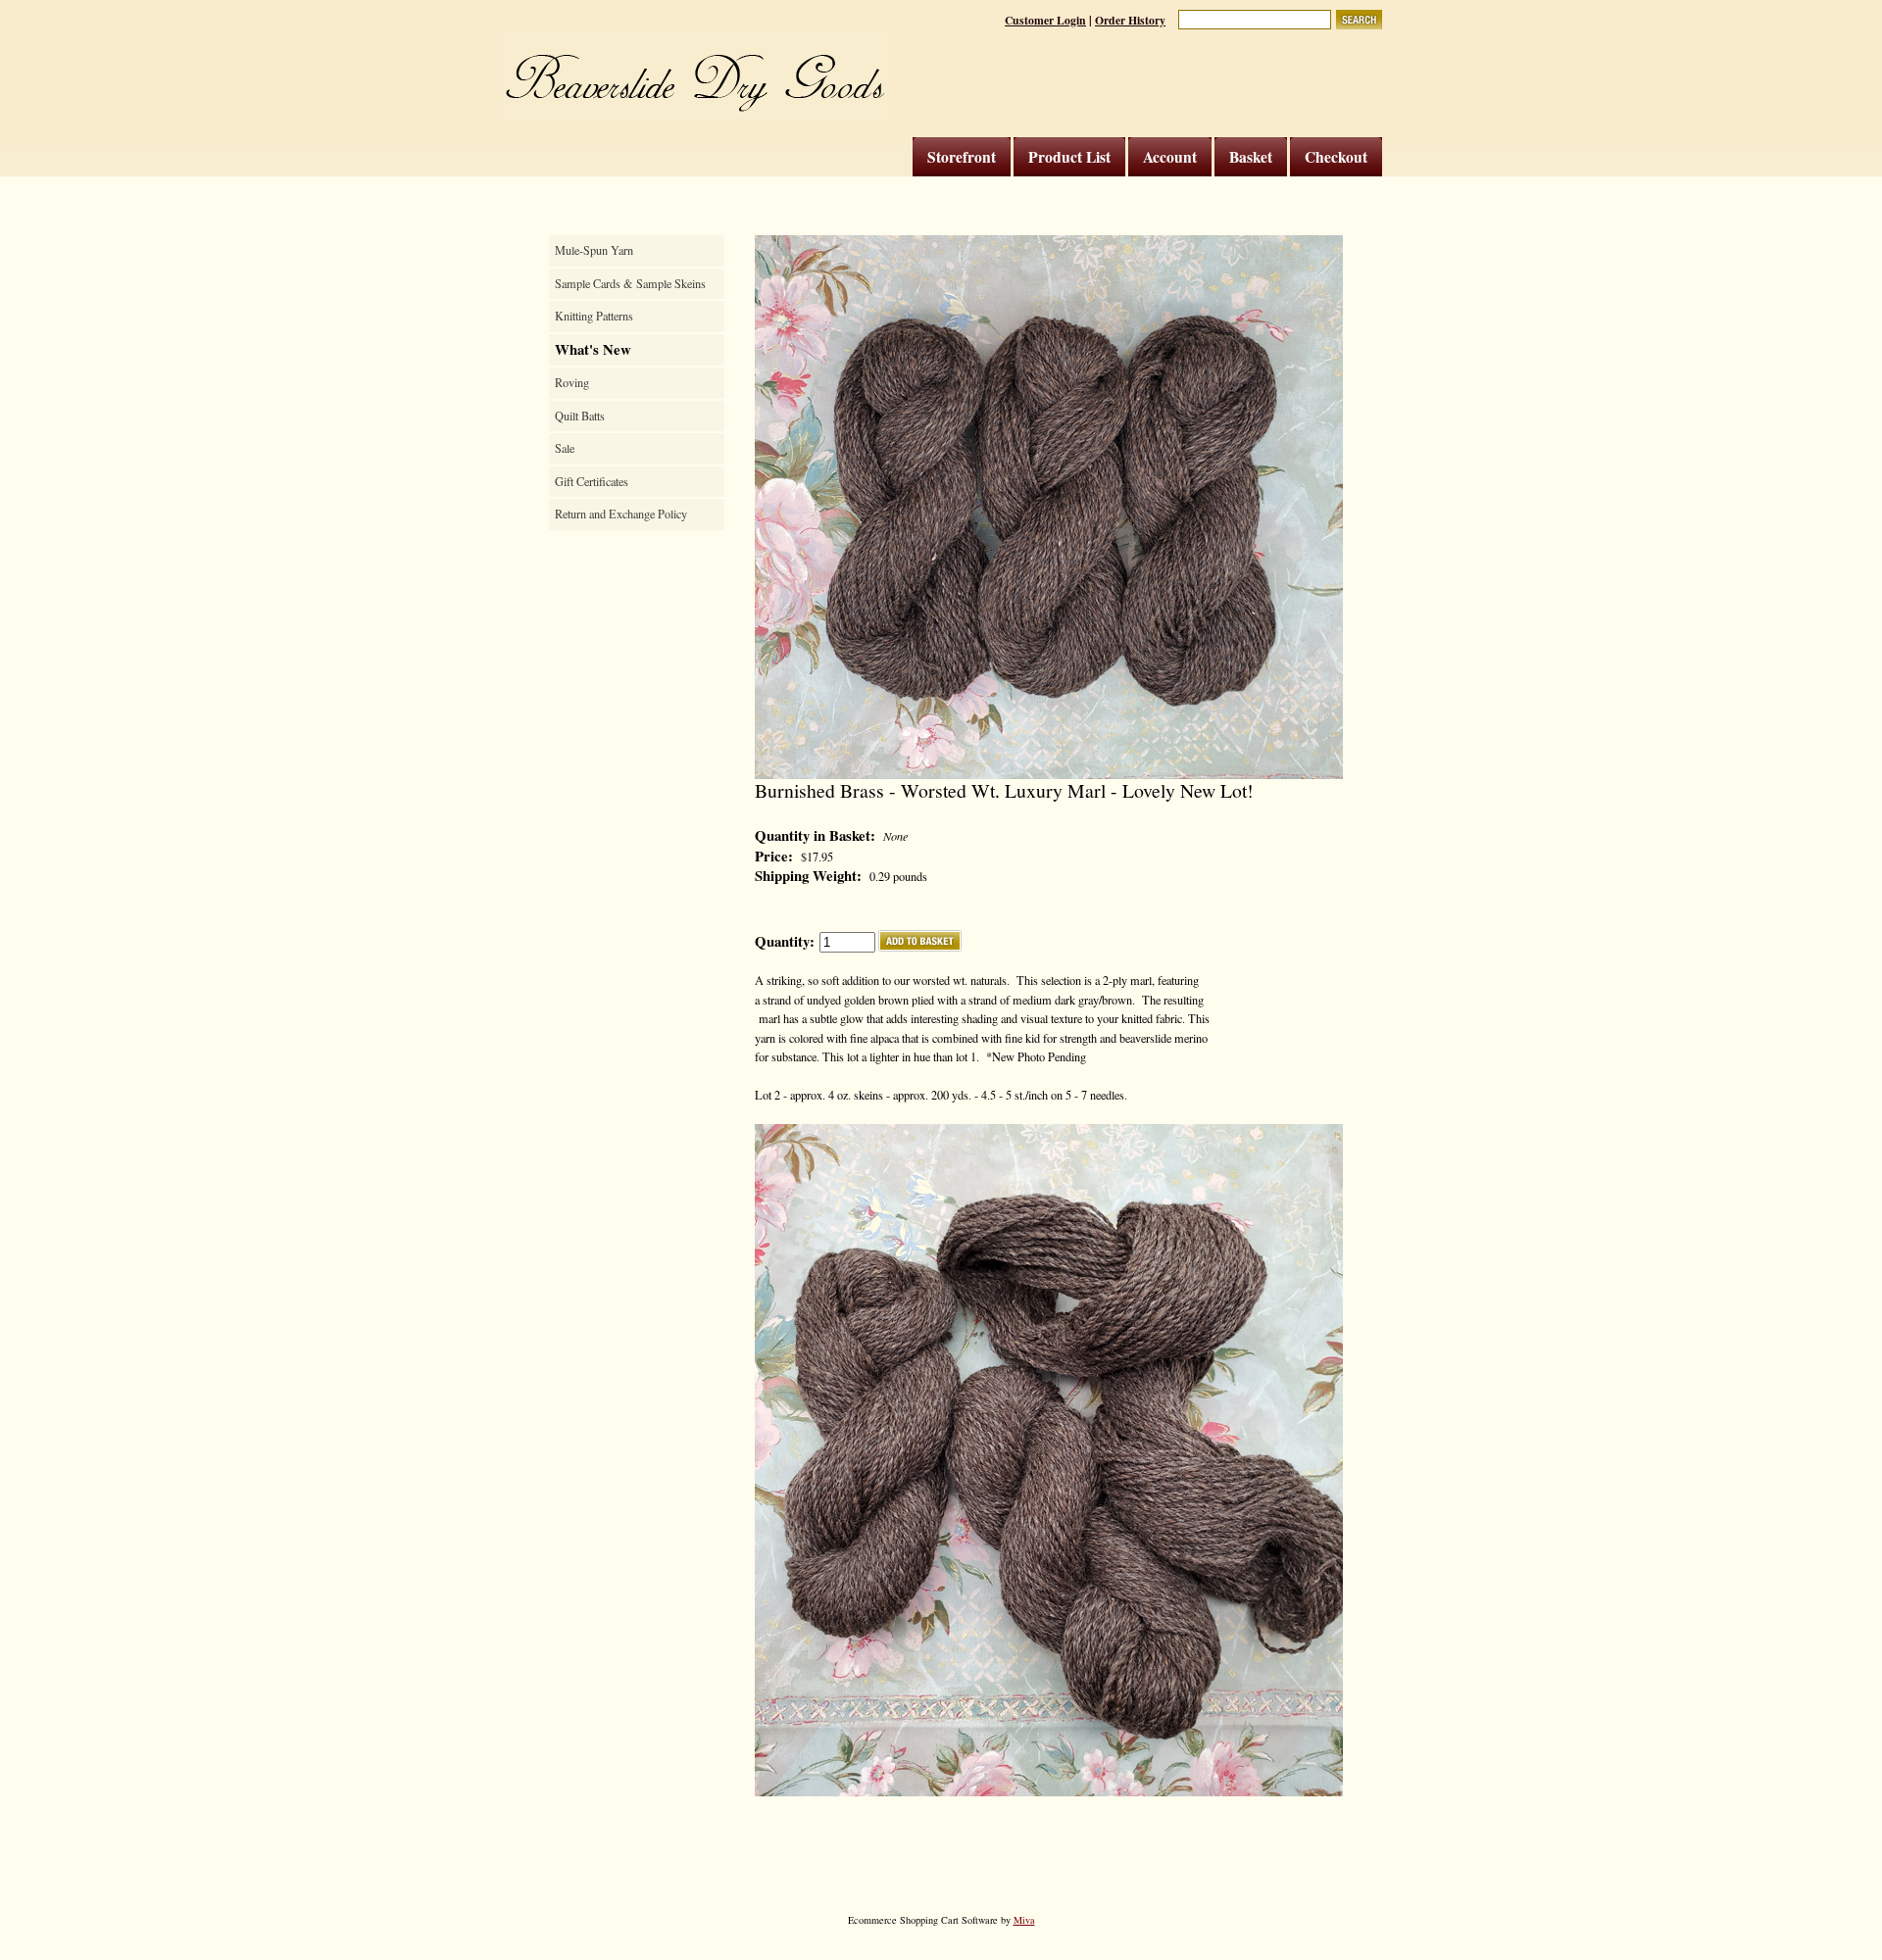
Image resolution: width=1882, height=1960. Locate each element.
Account (1170, 157)
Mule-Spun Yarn (594, 250)
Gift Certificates (592, 481)
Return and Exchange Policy (621, 514)
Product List (1069, 157)
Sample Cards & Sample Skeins (630, 283)
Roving (572, 382)
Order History (1130, 20)
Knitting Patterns (594, 316)
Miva (1024, 1920)
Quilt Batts (580, 416)
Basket (1251, 157)
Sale (565, 448)
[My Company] (693, 76)
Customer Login (1045, 20)
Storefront (962, 157)
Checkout (1336, 157)
